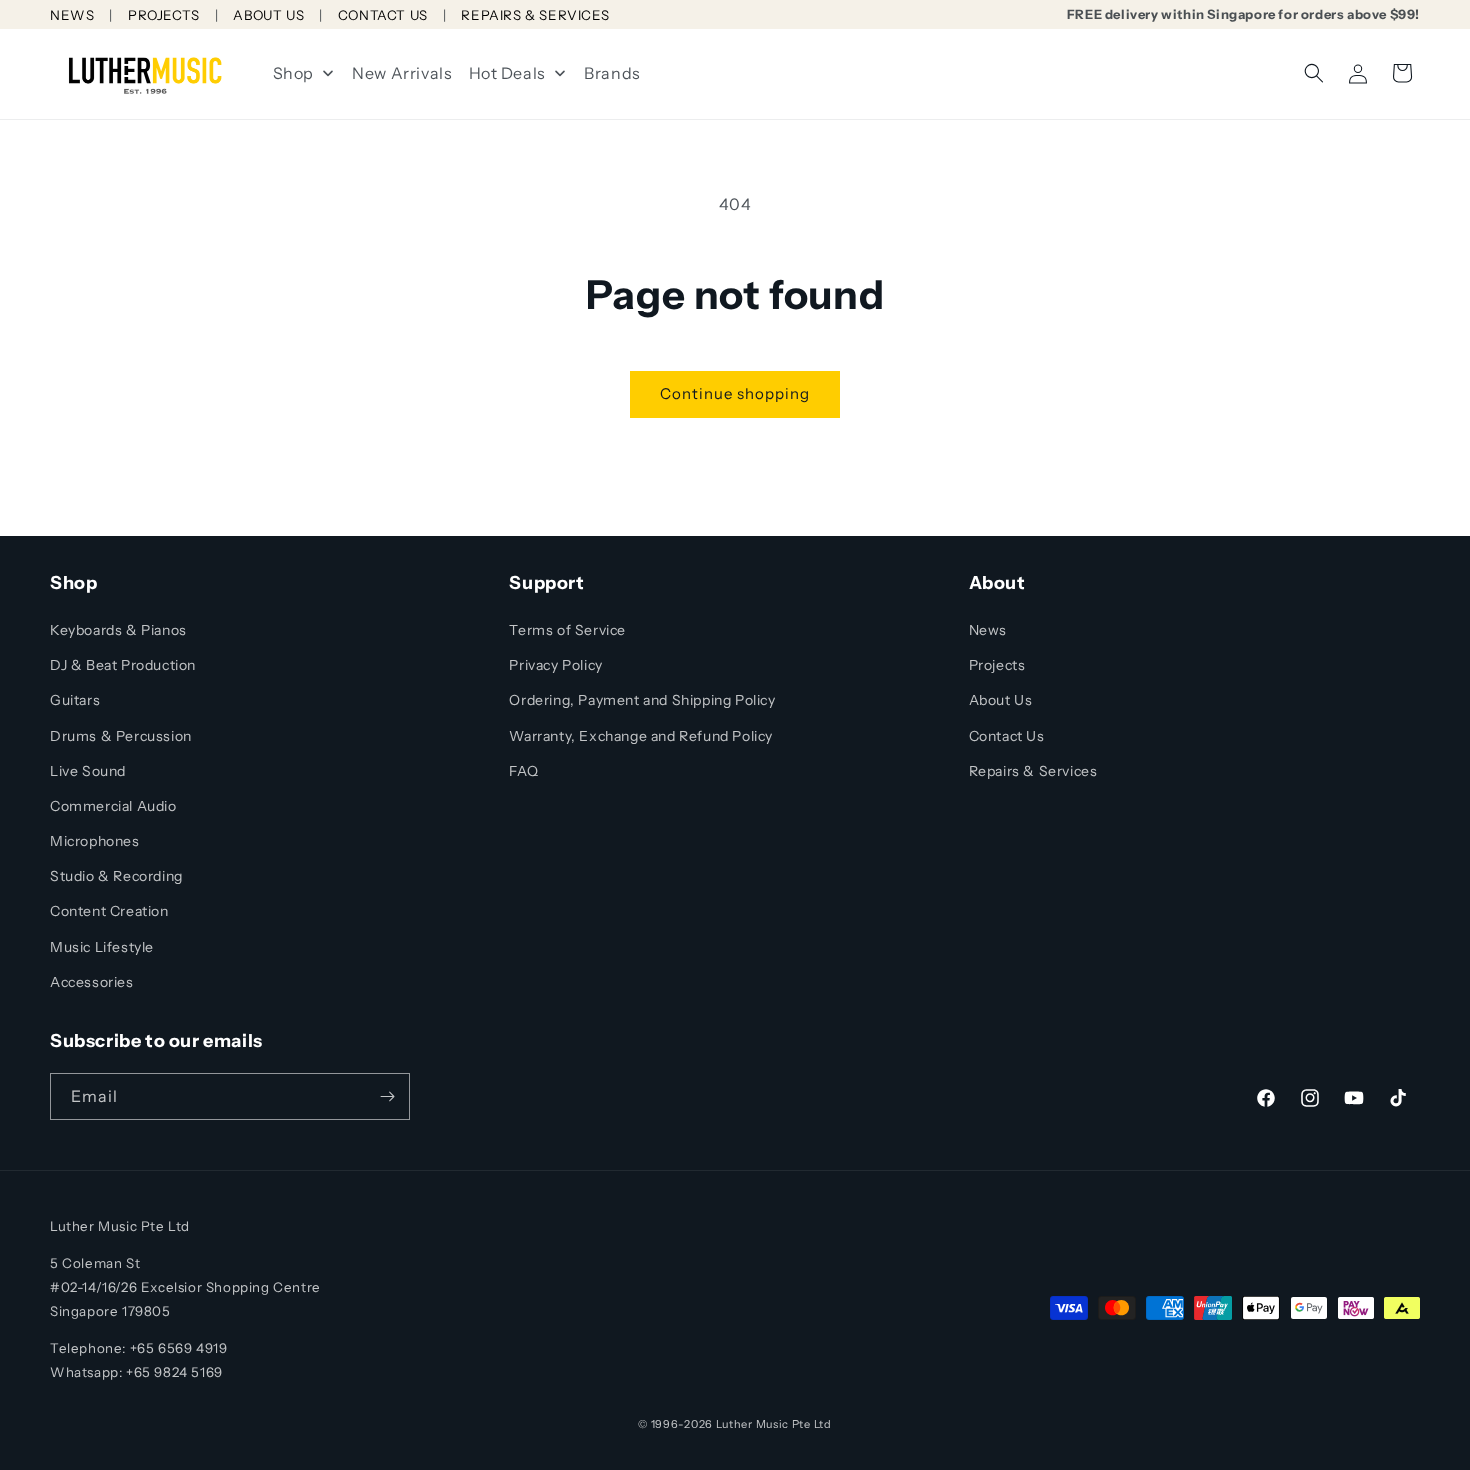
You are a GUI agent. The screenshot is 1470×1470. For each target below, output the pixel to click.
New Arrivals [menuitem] (402, 73)
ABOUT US (268, 15)
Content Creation (109, 911)
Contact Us (1007, 736)
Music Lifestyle (102, 947)
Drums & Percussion (121, 736)
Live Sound (88, 771)
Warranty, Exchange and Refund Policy (641, 736)
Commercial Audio (113, 806)
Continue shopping (735, 393)
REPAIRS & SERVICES (535, 15)
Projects (997, 665)
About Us (1001, 700)
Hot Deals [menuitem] (507, 73)
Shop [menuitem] (293, 73)
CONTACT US (383, 15)
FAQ (523, 771)
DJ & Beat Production (123, 665)
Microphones (95, 841)
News (988, 630)
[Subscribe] (387, 1096)
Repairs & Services (1033, 771)
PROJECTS (164, 15)
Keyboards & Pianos (118, 630)
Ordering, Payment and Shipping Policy (642, 700)
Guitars (75, 700)
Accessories (92, 982)
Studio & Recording (116, 876)
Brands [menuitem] (612, 73)
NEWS (72, 15)
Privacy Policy (555, 665)
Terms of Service (567, 630)
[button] (1314, 73)
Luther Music (752, 1424)
